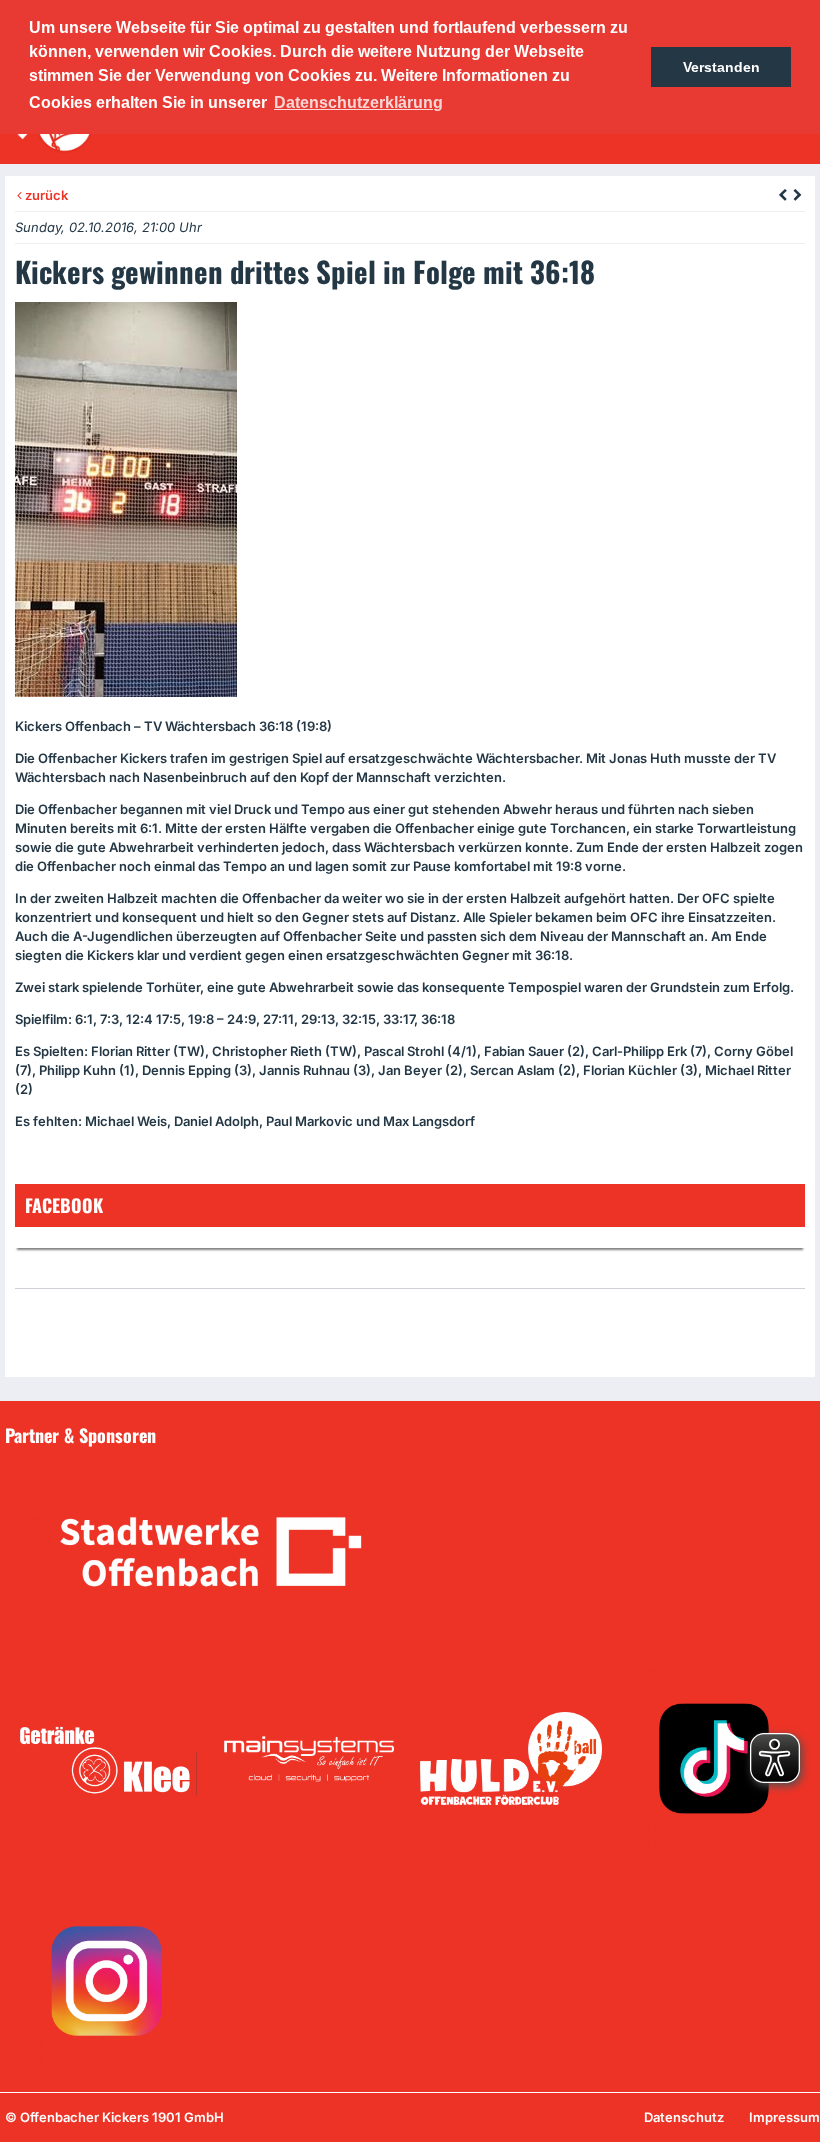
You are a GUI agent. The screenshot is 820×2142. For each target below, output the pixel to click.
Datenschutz (684, 2117)
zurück (45, 195)
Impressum (784, 2117)
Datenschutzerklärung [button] (358, 102)
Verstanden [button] (721, 67)
